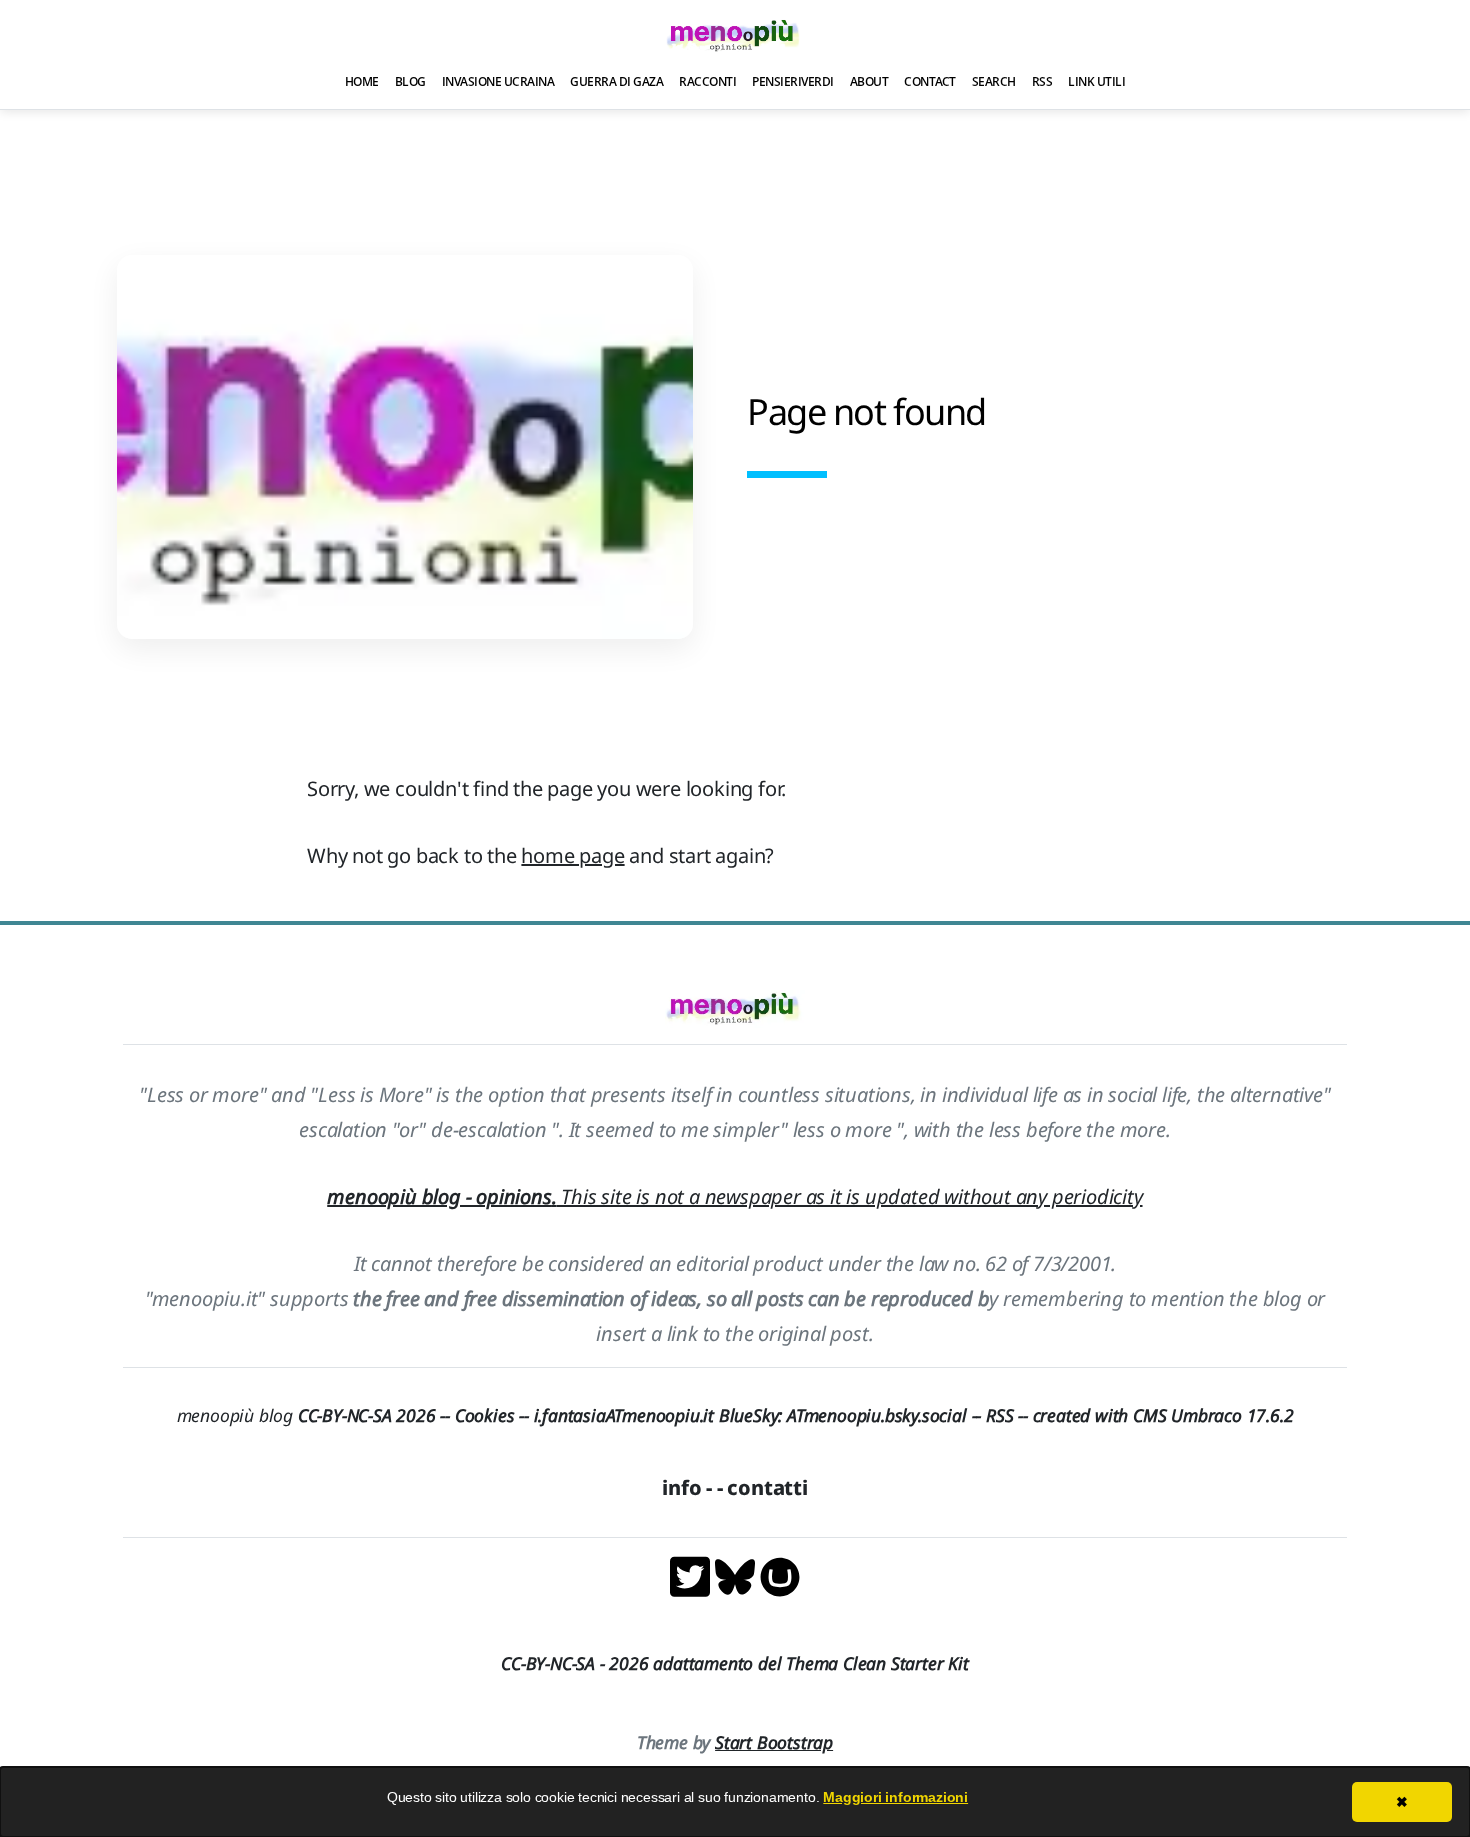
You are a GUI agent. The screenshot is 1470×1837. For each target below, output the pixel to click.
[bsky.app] (737, 1575)
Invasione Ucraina (498, 81)
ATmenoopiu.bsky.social (877, 1415)
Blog (410, 81)
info (681, 1487)
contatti (767, 1487)
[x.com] (692, 1575)
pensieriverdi (793, 81)
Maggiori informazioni (895, 1797)
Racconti (707, 81)
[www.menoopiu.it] (780, 1575)
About (869, 81)
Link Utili (1096, 81)
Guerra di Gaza (616, 81)
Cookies (485, 1415)
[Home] (735, 34)
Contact (930, 81)
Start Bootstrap (774, 1742)
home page (572, 855)
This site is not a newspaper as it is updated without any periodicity (734, 1196)
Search (994, 81)
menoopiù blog (316, 1415)
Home (362, 81)
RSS (1042, 81)
